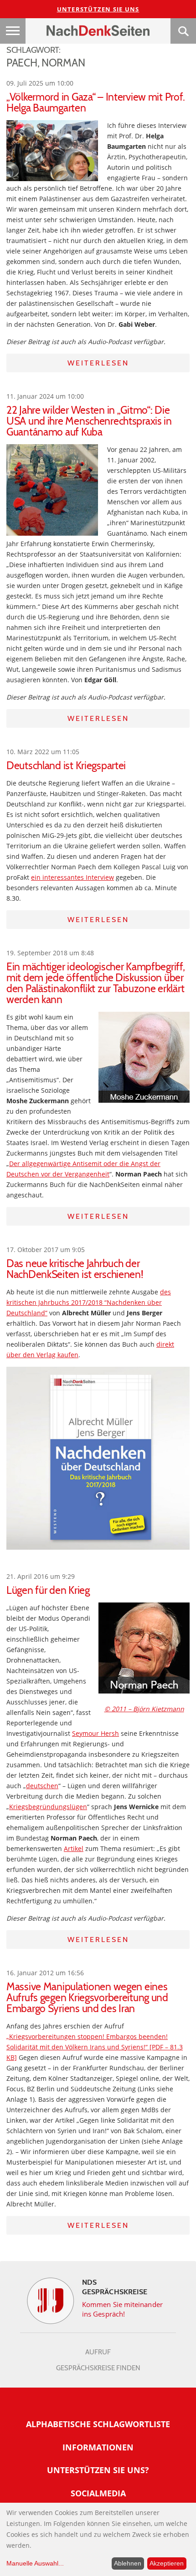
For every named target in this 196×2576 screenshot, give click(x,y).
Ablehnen (128, 2563)
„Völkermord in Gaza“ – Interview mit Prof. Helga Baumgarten (95, 102)
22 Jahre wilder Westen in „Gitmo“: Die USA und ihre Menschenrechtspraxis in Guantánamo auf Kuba (89, 421)
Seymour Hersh (95, 1733)
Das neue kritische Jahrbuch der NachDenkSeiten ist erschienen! (75, 1269)
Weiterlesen (98, 363)
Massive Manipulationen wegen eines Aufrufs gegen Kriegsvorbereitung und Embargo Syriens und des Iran (87, 1998)
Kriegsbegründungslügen (48, 1807)
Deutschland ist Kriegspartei (66, 766)
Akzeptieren (167, 2563)
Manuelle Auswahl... (35, 2563)
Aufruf (98, 2352)
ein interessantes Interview (72, 877)
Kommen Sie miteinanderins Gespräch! (122, 2309)
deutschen (42, 1786)
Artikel (74, 1848)
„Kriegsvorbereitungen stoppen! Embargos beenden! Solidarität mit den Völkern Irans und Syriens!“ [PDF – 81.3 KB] (95, 2047)
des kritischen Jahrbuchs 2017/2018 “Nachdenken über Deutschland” (89, 1302)
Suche (183, 31)
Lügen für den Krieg (48, 1590)
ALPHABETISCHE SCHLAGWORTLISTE (98, 2424)
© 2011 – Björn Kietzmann (144, 1709)
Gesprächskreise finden (98, 2368)
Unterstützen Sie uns (98, 9)
